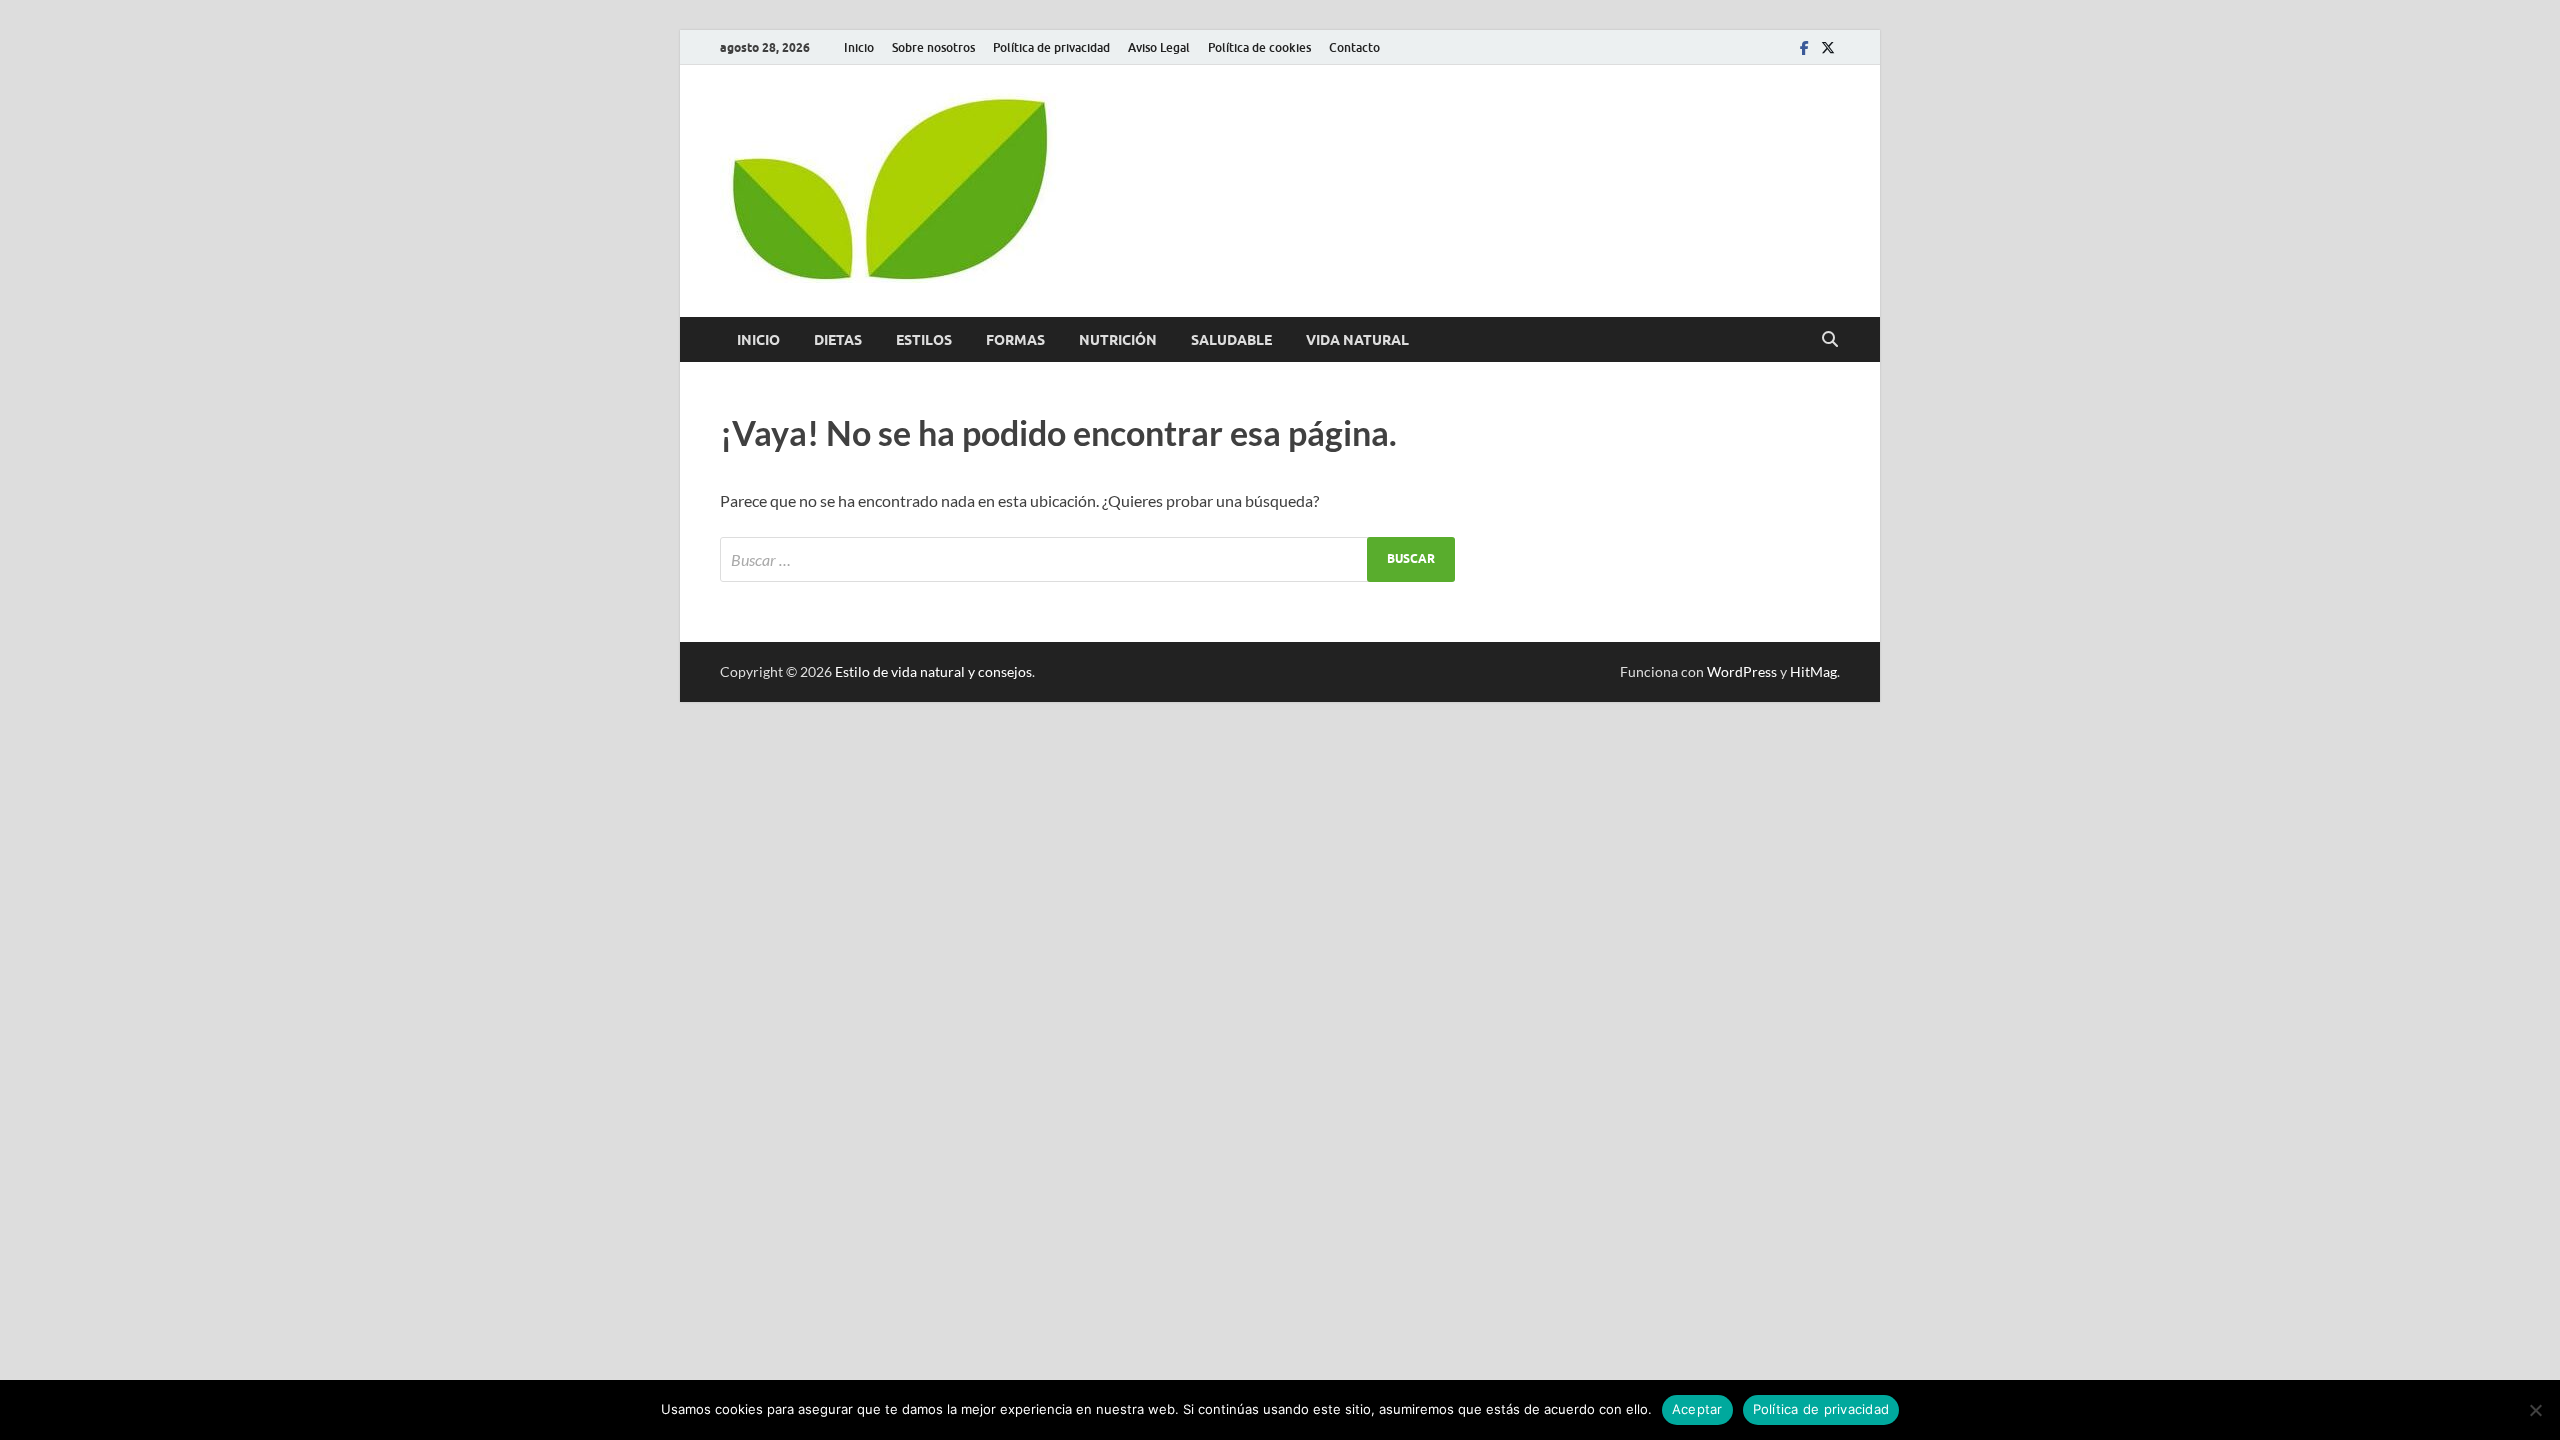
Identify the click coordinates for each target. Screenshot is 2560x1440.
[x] (1828, 47)
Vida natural (1357, 340)
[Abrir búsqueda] (1830, 340)
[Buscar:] (1087, 559)
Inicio (859, 47)
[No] (2535, 1410)
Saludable (1231, 340)
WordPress (1742, 671)
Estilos (924, 340)
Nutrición (1118, 340)
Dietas (838, 340)
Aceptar (1697, 1409)
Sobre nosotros (933, 47)
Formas (1015, 340)
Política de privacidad (1051, 47)
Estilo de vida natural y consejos (933, 671)
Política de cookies (1259, 47)
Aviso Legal (1159, 47)
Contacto (1354, 47)
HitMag (1813, 671)
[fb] (1804, 47)
